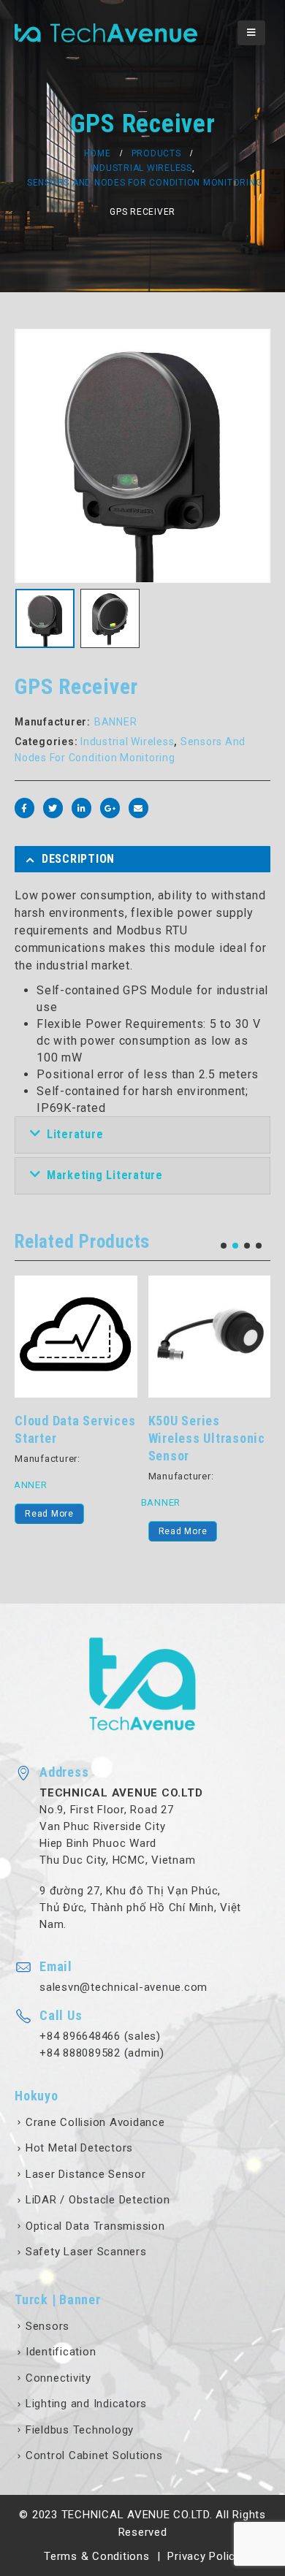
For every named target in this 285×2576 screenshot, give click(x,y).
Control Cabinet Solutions (94, 2455)
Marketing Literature (105, 1175)
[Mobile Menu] (251, 33)
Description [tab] (78, 859)
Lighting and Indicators (86, 2404)
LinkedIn (81, 808)
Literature (75, 1134)
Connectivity (58, 2378)
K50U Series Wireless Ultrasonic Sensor (207, 1438)
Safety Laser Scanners (86, 2252)
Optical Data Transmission (95, 2226)
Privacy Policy (204, 2556)
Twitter (53, 808)
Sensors (47, 2326)
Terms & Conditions (97, 2556)
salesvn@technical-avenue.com (123, 1987)
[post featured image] (76, 1337)
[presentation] (33, 456)
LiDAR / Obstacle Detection (98, 2200)
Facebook (24, 808)
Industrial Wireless (127, 742)
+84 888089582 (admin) (102, 2053)
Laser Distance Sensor (86, 2174)
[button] (224, 1246)
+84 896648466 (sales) (100, 2036)
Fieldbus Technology (80, 2430)
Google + (110, 808)
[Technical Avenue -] (106, 33)
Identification (61, 2352)
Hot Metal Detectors (79, 2148)
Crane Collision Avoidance (95, 2122)
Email (138, 808)
